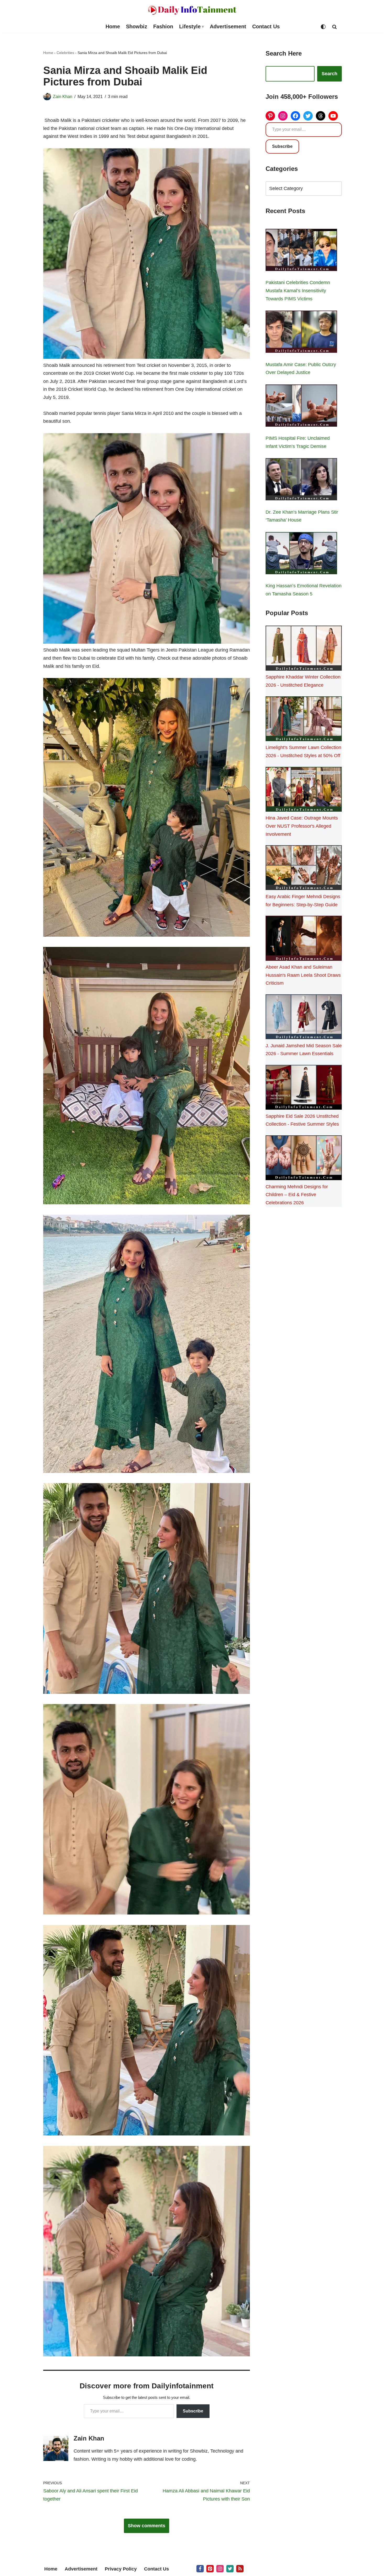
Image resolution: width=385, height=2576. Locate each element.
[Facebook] (295, 116)
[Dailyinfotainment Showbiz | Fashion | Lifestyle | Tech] (192, 10)
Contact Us (266, 26)
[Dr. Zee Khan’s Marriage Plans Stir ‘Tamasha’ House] (301, 480)
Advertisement (228, 26)
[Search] (334, 27)
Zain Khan (63, 96)
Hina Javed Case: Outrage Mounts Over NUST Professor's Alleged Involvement (302, 826)
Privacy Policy (121, 2569)
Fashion (163, 26)
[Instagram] (283, 116)
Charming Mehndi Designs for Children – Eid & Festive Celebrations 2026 (297, 1195)
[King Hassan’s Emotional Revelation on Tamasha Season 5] (301, 554)
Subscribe (193, 2411)
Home (113, 26)
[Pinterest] (270, 116)
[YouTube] (333, 116)
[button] (203, 27)
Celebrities (65, 53)
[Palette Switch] (323, 27)
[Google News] (240, 2569)
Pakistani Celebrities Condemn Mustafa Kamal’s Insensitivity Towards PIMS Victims (298, 291)
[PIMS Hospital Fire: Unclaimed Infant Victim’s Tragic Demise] (301, 407)
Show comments (147, 2526)
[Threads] (321, 116)
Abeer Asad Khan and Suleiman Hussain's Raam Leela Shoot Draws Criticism (303, 975)
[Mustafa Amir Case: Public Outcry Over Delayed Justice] (301, 333)
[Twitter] (308, 116)
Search (329, 74)
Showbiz (137, 26)
